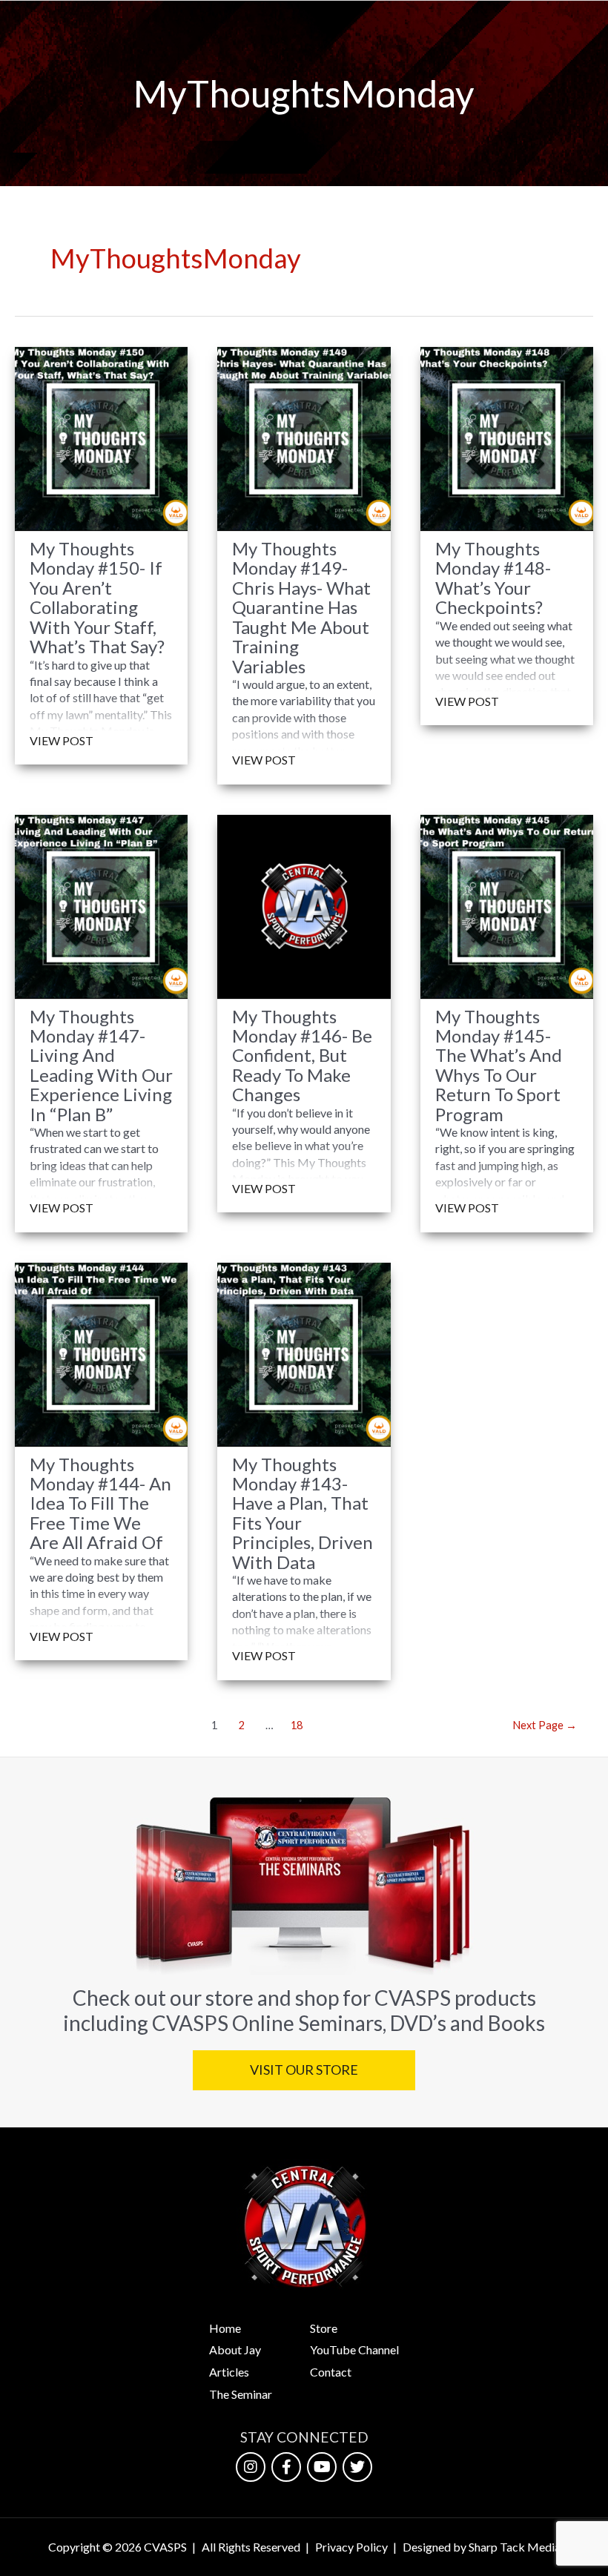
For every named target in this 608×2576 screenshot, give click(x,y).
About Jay (235, 2349)
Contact (331, 2372)
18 (297, 1725)
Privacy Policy (351, 2547)
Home (225, 2328)
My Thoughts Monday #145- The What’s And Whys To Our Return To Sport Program (499, 1066)
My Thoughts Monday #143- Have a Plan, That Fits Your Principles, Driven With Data (303, 1513)
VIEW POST (62, 740)
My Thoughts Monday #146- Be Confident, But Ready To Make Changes (302, 1056)
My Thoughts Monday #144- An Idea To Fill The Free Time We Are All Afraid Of (100, 1504)
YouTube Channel (354, 2349)
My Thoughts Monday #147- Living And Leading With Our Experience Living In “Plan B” (101, 1066)
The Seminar (241, 2394)
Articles (229, 2372)
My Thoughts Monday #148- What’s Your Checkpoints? (493, 578)
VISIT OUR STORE (304, 2070)
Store (324, 2328)
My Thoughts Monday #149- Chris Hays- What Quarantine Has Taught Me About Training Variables (301, 608)
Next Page (545, 1725)
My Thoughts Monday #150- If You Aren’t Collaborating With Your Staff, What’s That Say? (97, 598)
